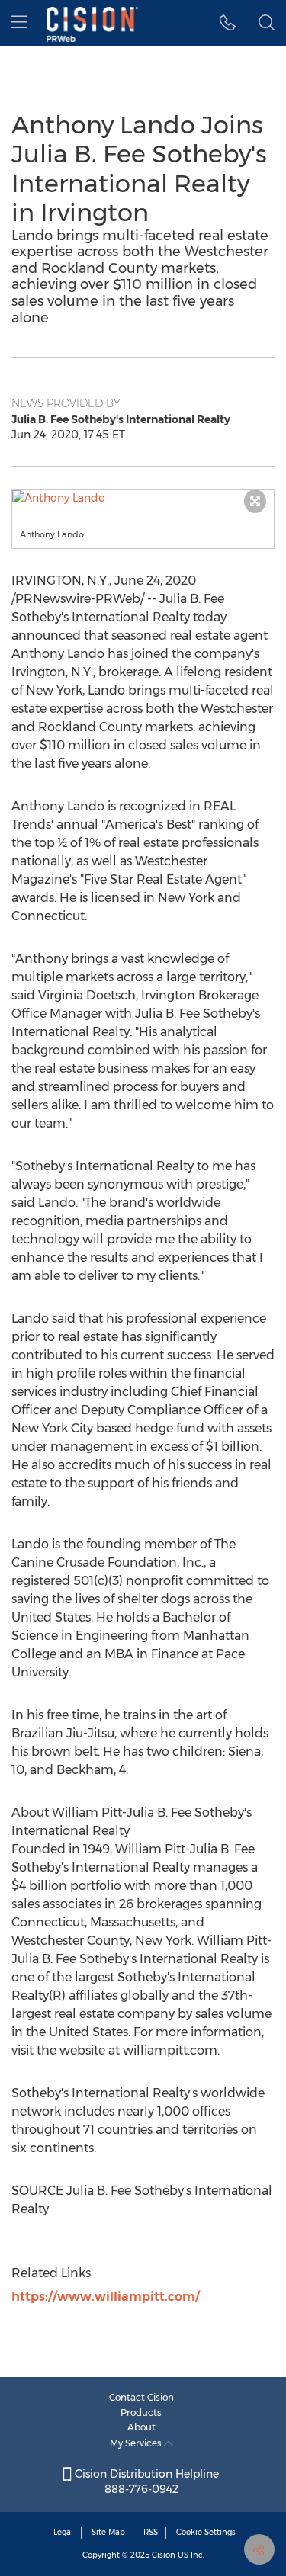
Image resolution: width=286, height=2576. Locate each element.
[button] (143, 498)
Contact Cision (141, 2397)
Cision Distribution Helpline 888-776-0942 (145, 2481)
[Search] (267, 23)
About (141, 2427)
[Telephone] (228, 23)
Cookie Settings (206, 2532)
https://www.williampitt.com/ (106, 2297)
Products (141, 2412)
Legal (63, 2532)
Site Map (108, 2532)
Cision (164, 2555)
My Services (137, 2443)
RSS (151, 2532)
